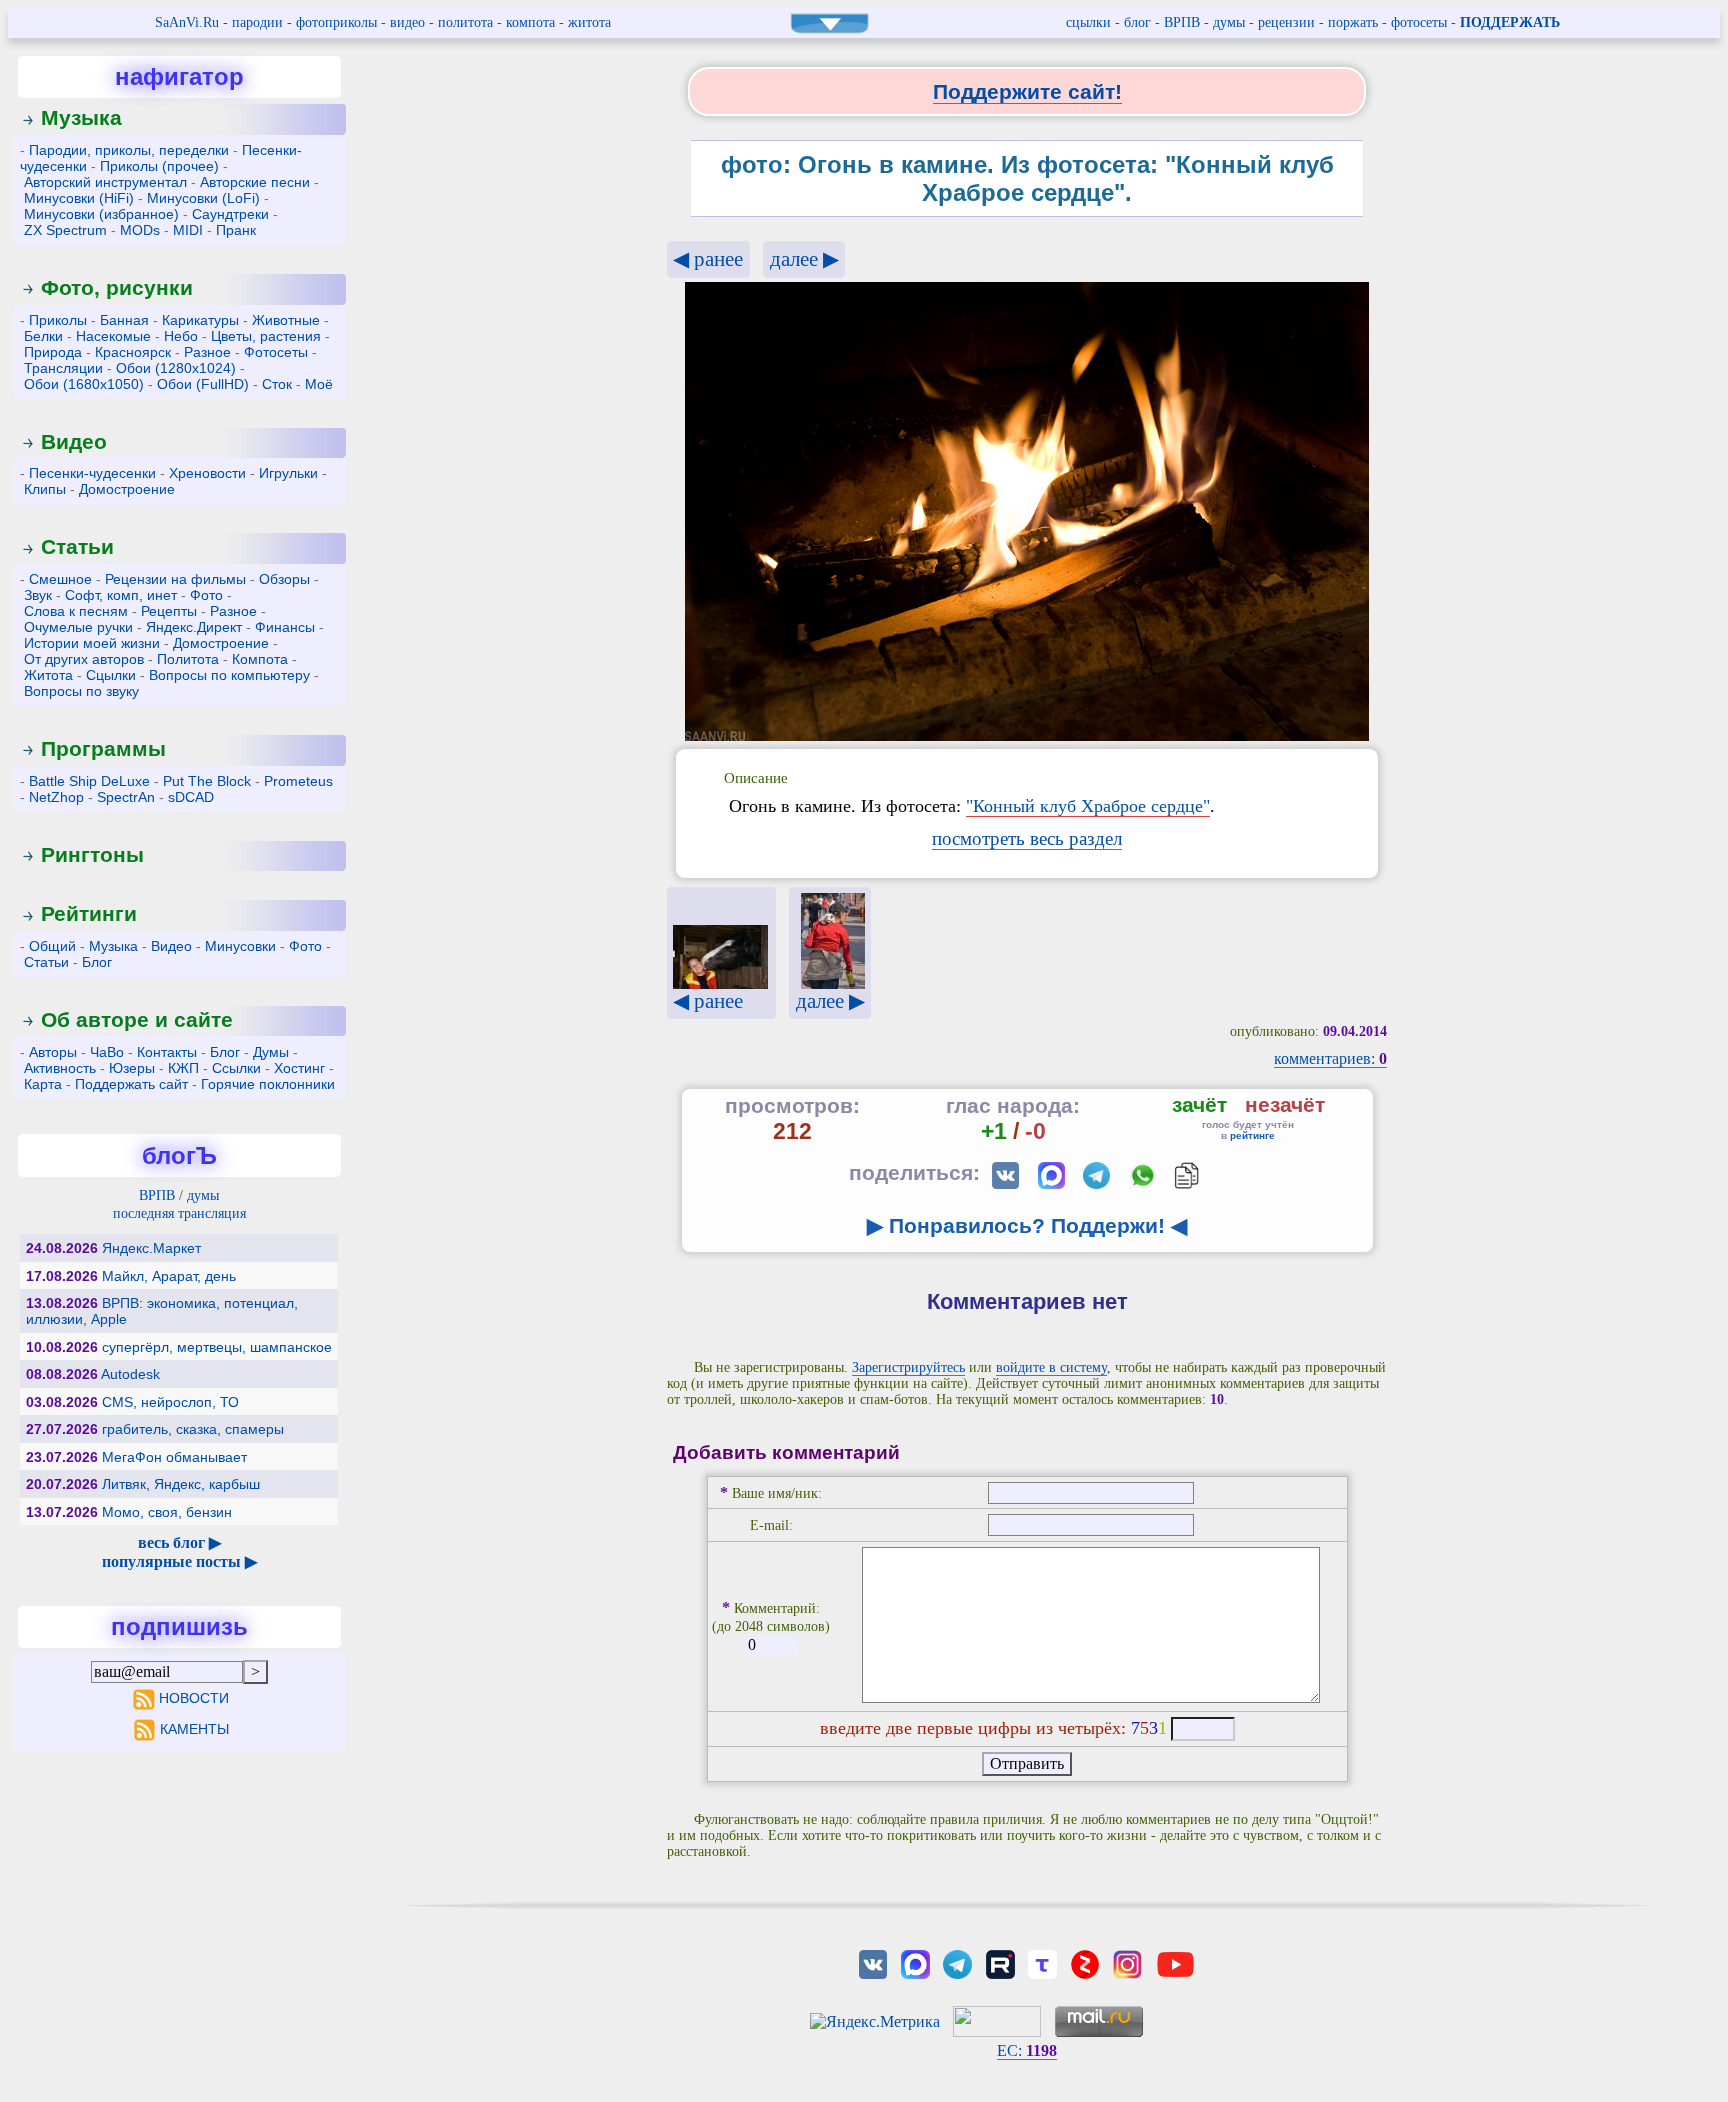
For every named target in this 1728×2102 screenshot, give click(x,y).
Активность (60, 1068)
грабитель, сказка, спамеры (193, 1429)
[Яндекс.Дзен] (1085, 1962)
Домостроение (127, 489)
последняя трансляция (179, 1213)
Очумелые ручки (78, 627)
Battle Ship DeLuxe (89, 781)
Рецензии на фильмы (175, 579)
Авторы (53, 1052)
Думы (271, 1052)
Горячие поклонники (268, 1084)
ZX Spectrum (65, 230)
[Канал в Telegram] (958, 1962)
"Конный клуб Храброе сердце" (1088, 806)
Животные (286, 320)
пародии (257, 22)
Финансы (285, 627)
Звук (38, 595)
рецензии (1286, 22)
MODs (140, 230)
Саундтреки (230, 214)
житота (589, 22)
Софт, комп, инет (121, 595)
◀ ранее (708, 258)
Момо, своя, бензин (167, 1512)
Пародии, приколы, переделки (129, 150)
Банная (124, 320)
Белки (43, 336)
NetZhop (56, 797)
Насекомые (113, 336)
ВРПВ (1182, 22)
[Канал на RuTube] (1000, 1962)
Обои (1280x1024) (176, 368)
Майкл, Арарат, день (169, 1276)
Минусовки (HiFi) (79, 198)
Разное (207, 352)
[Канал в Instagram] (1127, 1962)
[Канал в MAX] (915, 1962)
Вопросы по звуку (81, 691)
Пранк (236, 230)
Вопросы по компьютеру (229, 675)
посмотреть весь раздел (1027, 838)
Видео (74, 441)
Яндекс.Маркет (151, 1248)
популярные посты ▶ (179, 1561)
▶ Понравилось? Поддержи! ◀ (1027, 1225)
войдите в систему (1051, 1367)
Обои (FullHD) (203, 384)
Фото (206, 595)
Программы (103, 748)
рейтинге (1252, 1135)
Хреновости (207, 473)
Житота (48, 675)
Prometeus (298, 781)
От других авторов (84, 659)
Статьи (77, 546)
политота (465, 22)
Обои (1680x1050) (84, 384)
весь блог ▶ (179, 1542)
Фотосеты (276, 352)
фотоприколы (336, 22)
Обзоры (284, 579)
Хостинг (299, 1068)
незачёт (1285, 1104)
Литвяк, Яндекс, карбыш (181, 1484)
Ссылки (236, 1068)
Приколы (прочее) (159, 166)
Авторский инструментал (105, 182)
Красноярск (133, 352)
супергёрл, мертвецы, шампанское (217, 1347)
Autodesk (130, 1374)
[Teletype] (1042, 1962)
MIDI (188, 230)
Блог (97, 962)
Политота (188, 659)
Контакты (167, 1052)
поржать (1353, 22)
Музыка (81, 117)
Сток (277, 384)
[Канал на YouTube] (1176, 1962)
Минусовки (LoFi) (203, 198)
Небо (181, 336)
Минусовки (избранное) (101, 214)
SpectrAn (126, 797)
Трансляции (63, 368)
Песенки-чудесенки (92, 473)
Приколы (58, 320)
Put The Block (207, 781)
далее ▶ (804, 258)
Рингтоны (92, 854)
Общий (52, 946)
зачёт (1199, 1104)
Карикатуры (200, 320)
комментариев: (1330, 1058)
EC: (1027, 2050)
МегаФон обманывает (174, 1457)
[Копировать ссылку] (1186, 1175)
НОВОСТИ (194, 1698)
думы (1229, 22)
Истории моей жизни (92, 643)
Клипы (45, 489)
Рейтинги (89, 913)
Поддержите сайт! (1027, 91)
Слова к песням (76, 611)
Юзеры (132, 1068)
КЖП (183, 1068)
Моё (319, 384)
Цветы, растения (266, 336)
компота (530, 22)
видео (407, 22)
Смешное (60, 579)
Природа (53, 352)
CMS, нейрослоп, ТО (170, 1402)
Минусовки (240, 946)
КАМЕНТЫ (194, 1729)
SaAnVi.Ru (187, 22)
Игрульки (288, 473)
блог (1137, 22)
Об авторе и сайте (137, 1019)
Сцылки (111, 675)
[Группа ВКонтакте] (873, 1962)
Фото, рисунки (117, 287)
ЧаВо (107, 1052)
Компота (260, 659)
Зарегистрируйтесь (908, 1367)
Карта (43, 1084)
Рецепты (169, 611)
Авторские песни (255, 182)
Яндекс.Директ (194, 627)
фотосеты (1419, 22)
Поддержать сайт (131, 1084)
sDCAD (191, 797)
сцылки (1088, 22)
